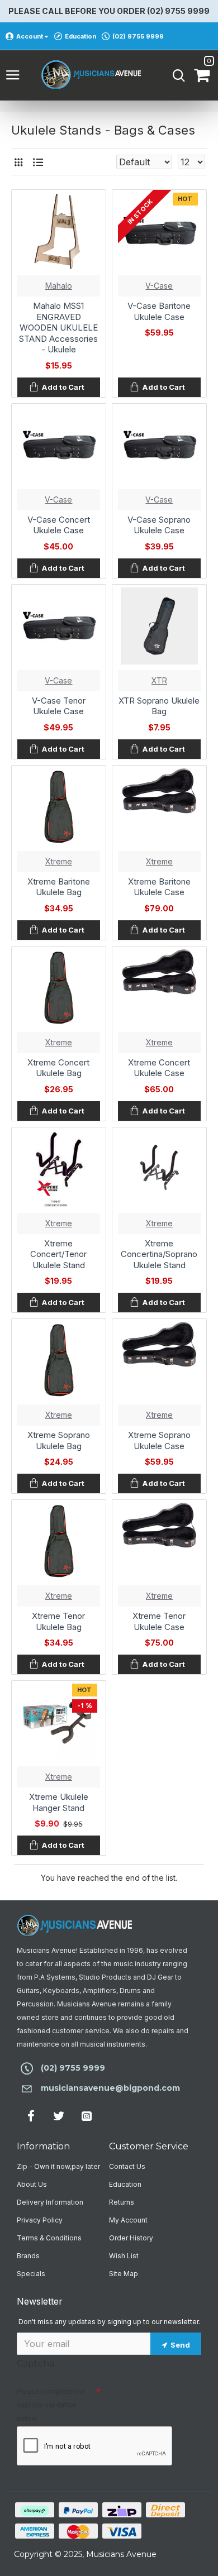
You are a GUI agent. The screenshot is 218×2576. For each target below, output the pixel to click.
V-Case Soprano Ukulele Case (159, 525)
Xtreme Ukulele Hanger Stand (59, 1802)
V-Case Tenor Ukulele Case (59, 706)
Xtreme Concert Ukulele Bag (58, 1068)
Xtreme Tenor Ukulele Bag (58, 1621)
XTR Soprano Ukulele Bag (159, 706)
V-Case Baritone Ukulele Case (159, 311)
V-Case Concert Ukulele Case (59, 525)
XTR (159, 680)
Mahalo (59, 286)
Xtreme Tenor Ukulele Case (159, 1621)
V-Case (159, 286)
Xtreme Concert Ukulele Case (159, 1068)
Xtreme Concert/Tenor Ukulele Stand (58, 1254)
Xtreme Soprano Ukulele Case (159, 1440)
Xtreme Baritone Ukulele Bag (59, 887)
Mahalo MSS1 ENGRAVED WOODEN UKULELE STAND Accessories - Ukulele (58, 328)
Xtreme (59, 861)
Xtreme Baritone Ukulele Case (159, 887)
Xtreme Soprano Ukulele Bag (59, 1440)
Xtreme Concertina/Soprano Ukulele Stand (159, 1254)
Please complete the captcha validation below (51, 2405)
